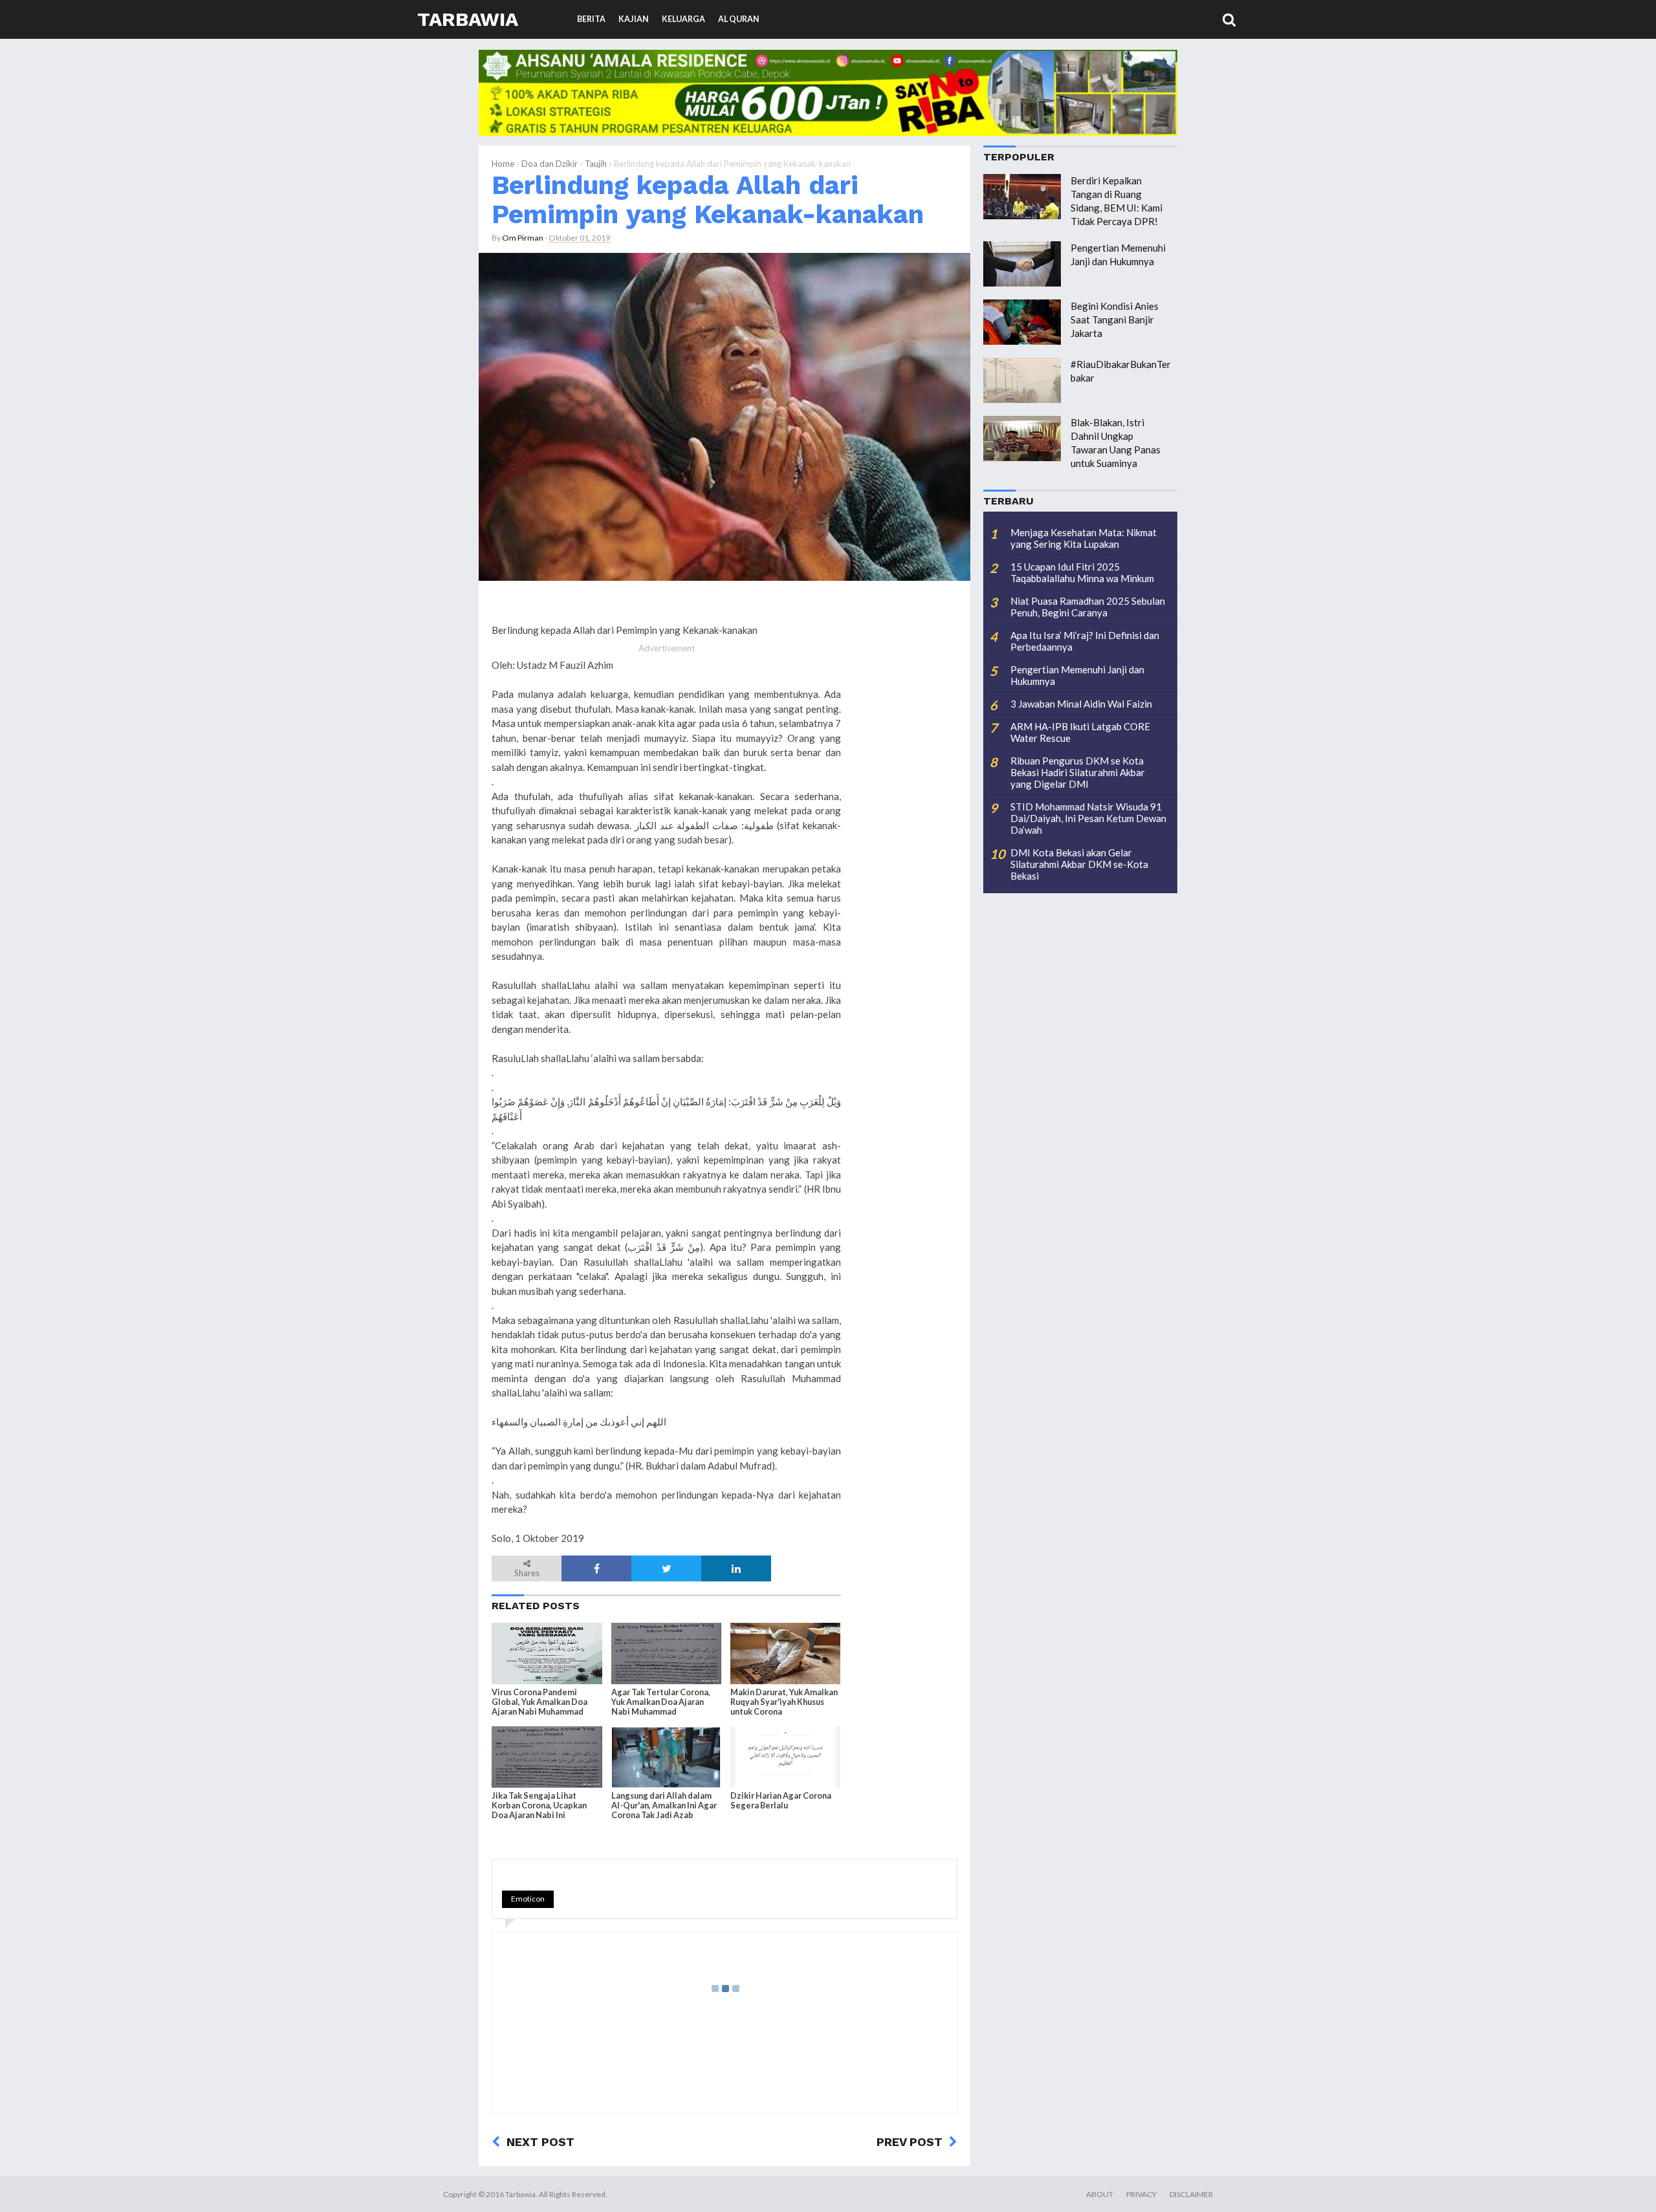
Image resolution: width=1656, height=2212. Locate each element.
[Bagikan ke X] (666, 1568)
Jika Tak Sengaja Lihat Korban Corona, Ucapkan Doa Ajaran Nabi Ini (539, 1805)
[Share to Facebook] (596, 1568)
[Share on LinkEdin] (736, 1568)
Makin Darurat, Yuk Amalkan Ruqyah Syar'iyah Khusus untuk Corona (784, 1702)
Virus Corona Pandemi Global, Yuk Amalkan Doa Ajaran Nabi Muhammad (539, 1702)
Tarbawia (468, 19)
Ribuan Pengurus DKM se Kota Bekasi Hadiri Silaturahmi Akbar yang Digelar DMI (1078, 772)
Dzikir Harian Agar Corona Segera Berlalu (781, 1801)
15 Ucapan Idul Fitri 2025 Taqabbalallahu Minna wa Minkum (1082, 572)
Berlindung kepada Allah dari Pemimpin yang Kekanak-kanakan (708, 200)
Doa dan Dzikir (550, 164)
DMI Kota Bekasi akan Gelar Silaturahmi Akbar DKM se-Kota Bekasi (1079, 864)
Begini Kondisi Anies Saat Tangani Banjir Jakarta (1115, 320)
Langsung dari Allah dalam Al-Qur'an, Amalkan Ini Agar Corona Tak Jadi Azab (664, 1805)
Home (503, 164)
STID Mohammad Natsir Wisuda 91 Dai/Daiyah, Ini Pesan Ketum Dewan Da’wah (1088, 818)
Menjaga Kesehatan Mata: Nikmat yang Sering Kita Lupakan (1084, 538)
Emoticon (528, 1899)
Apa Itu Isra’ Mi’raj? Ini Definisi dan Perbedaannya (1085, 641)
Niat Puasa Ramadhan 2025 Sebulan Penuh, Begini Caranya (1088, 607)
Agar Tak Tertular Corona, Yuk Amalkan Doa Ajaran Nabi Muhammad (661, 1702)
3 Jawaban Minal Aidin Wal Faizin (1081, 704)
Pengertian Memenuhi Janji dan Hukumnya (1077, 675)
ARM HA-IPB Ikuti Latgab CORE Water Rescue (1080, 732)
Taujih (596, 164)
